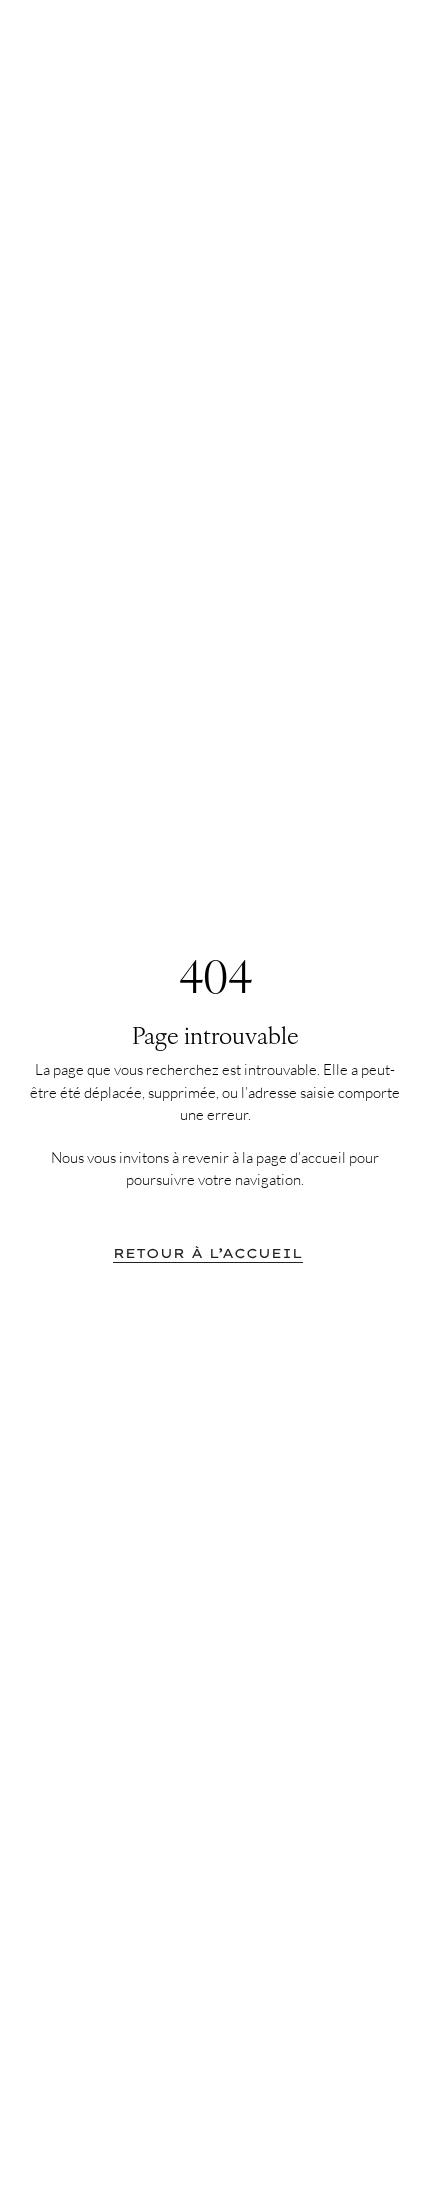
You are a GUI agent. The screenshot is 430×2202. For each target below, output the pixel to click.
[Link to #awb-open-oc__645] (380, 42)
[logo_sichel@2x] (215, 37)
